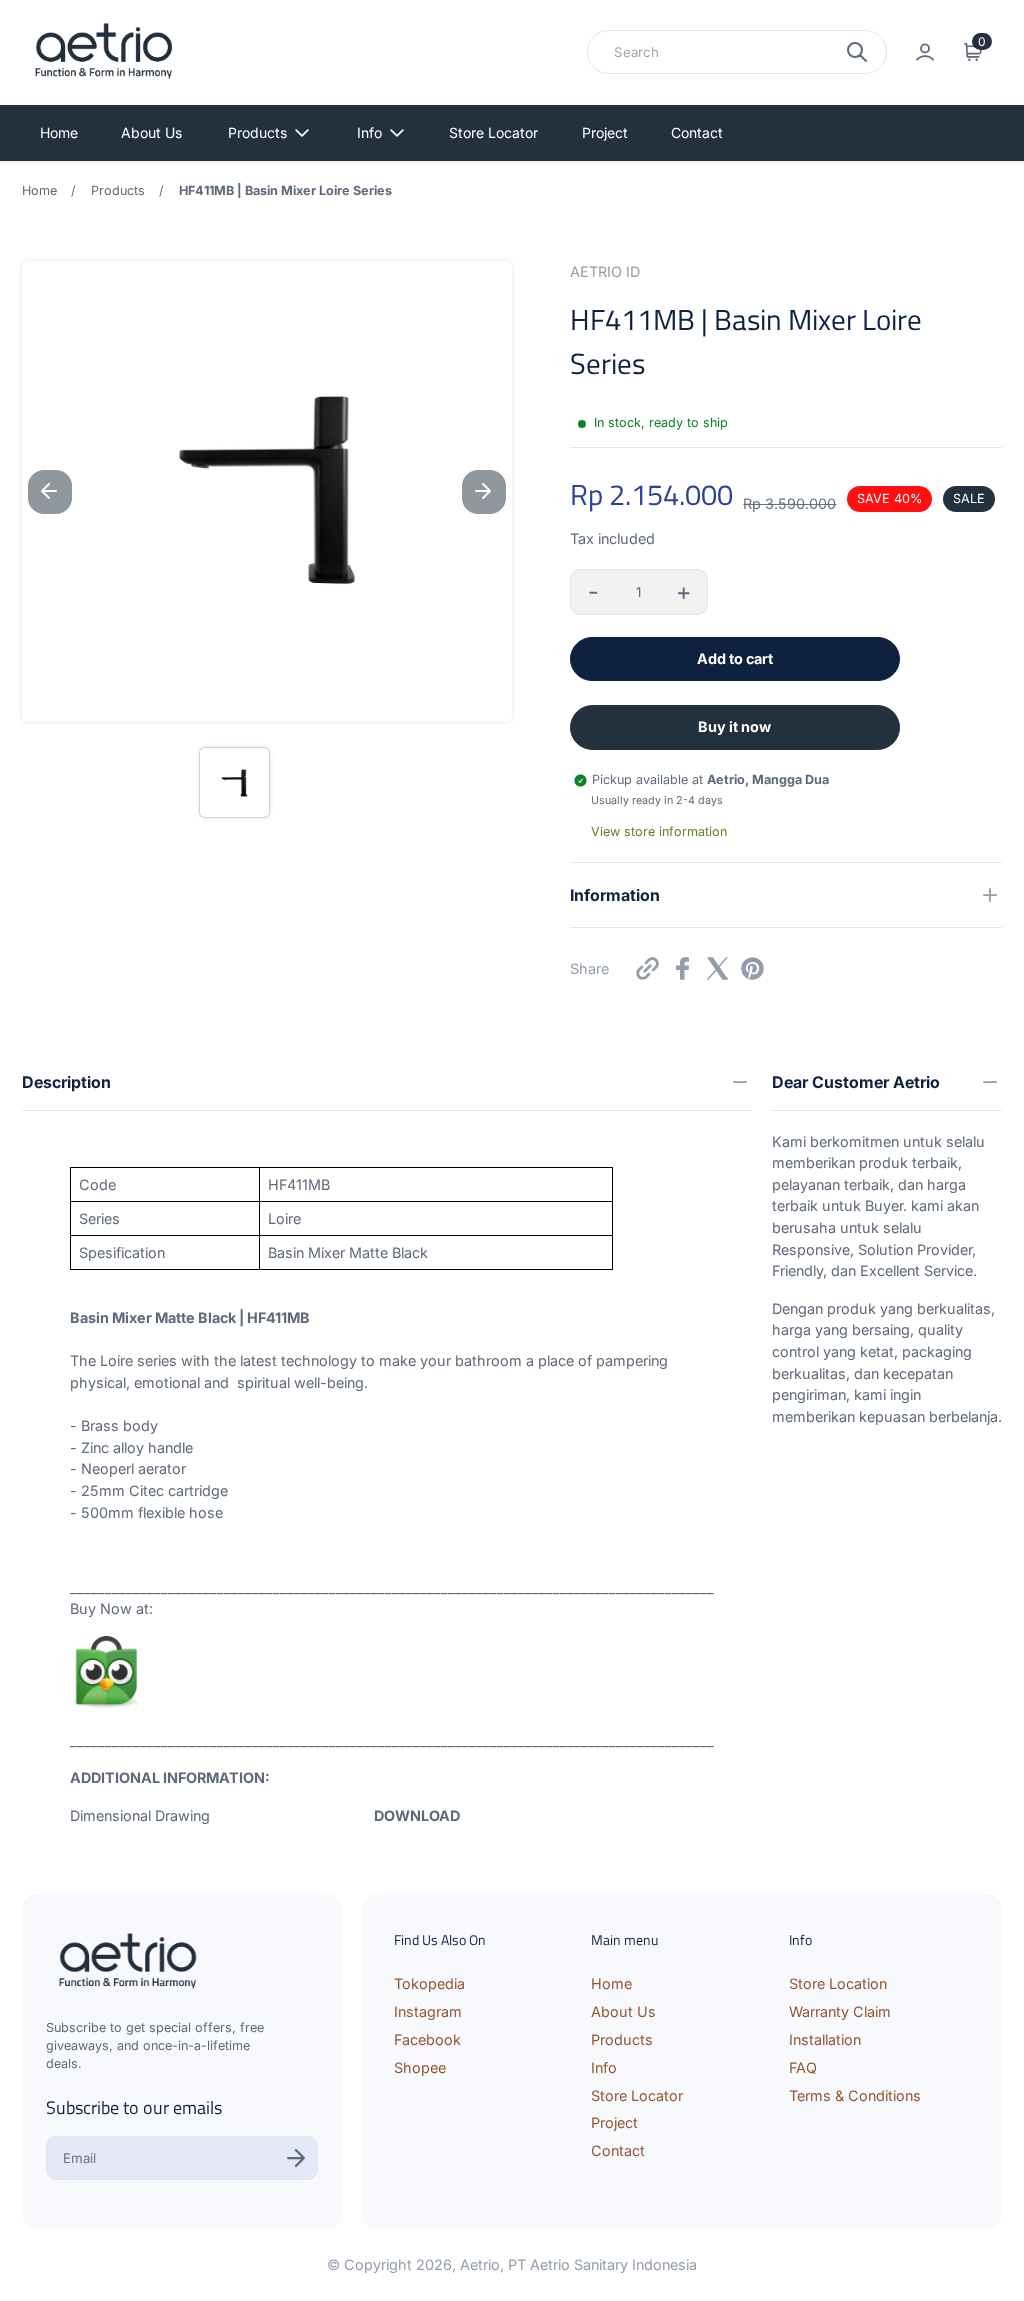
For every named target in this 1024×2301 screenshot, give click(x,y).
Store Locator (493, 132)
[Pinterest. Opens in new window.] (752, 968)
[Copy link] (647, 968)
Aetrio (480, 2264)
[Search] (857, 52)
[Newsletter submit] (296, 2158)
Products (257, 132)
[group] (234, 782)
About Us (151, 132)
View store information (659, 831)
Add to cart (735, 658)
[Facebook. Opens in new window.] (682, 968)
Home (59, 132)
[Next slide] (484, 492)
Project (605, 132)
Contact (697, 132)
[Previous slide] (50, 492)
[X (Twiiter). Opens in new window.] (717, 968)
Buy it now (734, 726)
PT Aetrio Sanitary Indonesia (602, 2264)
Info (369, 132)
